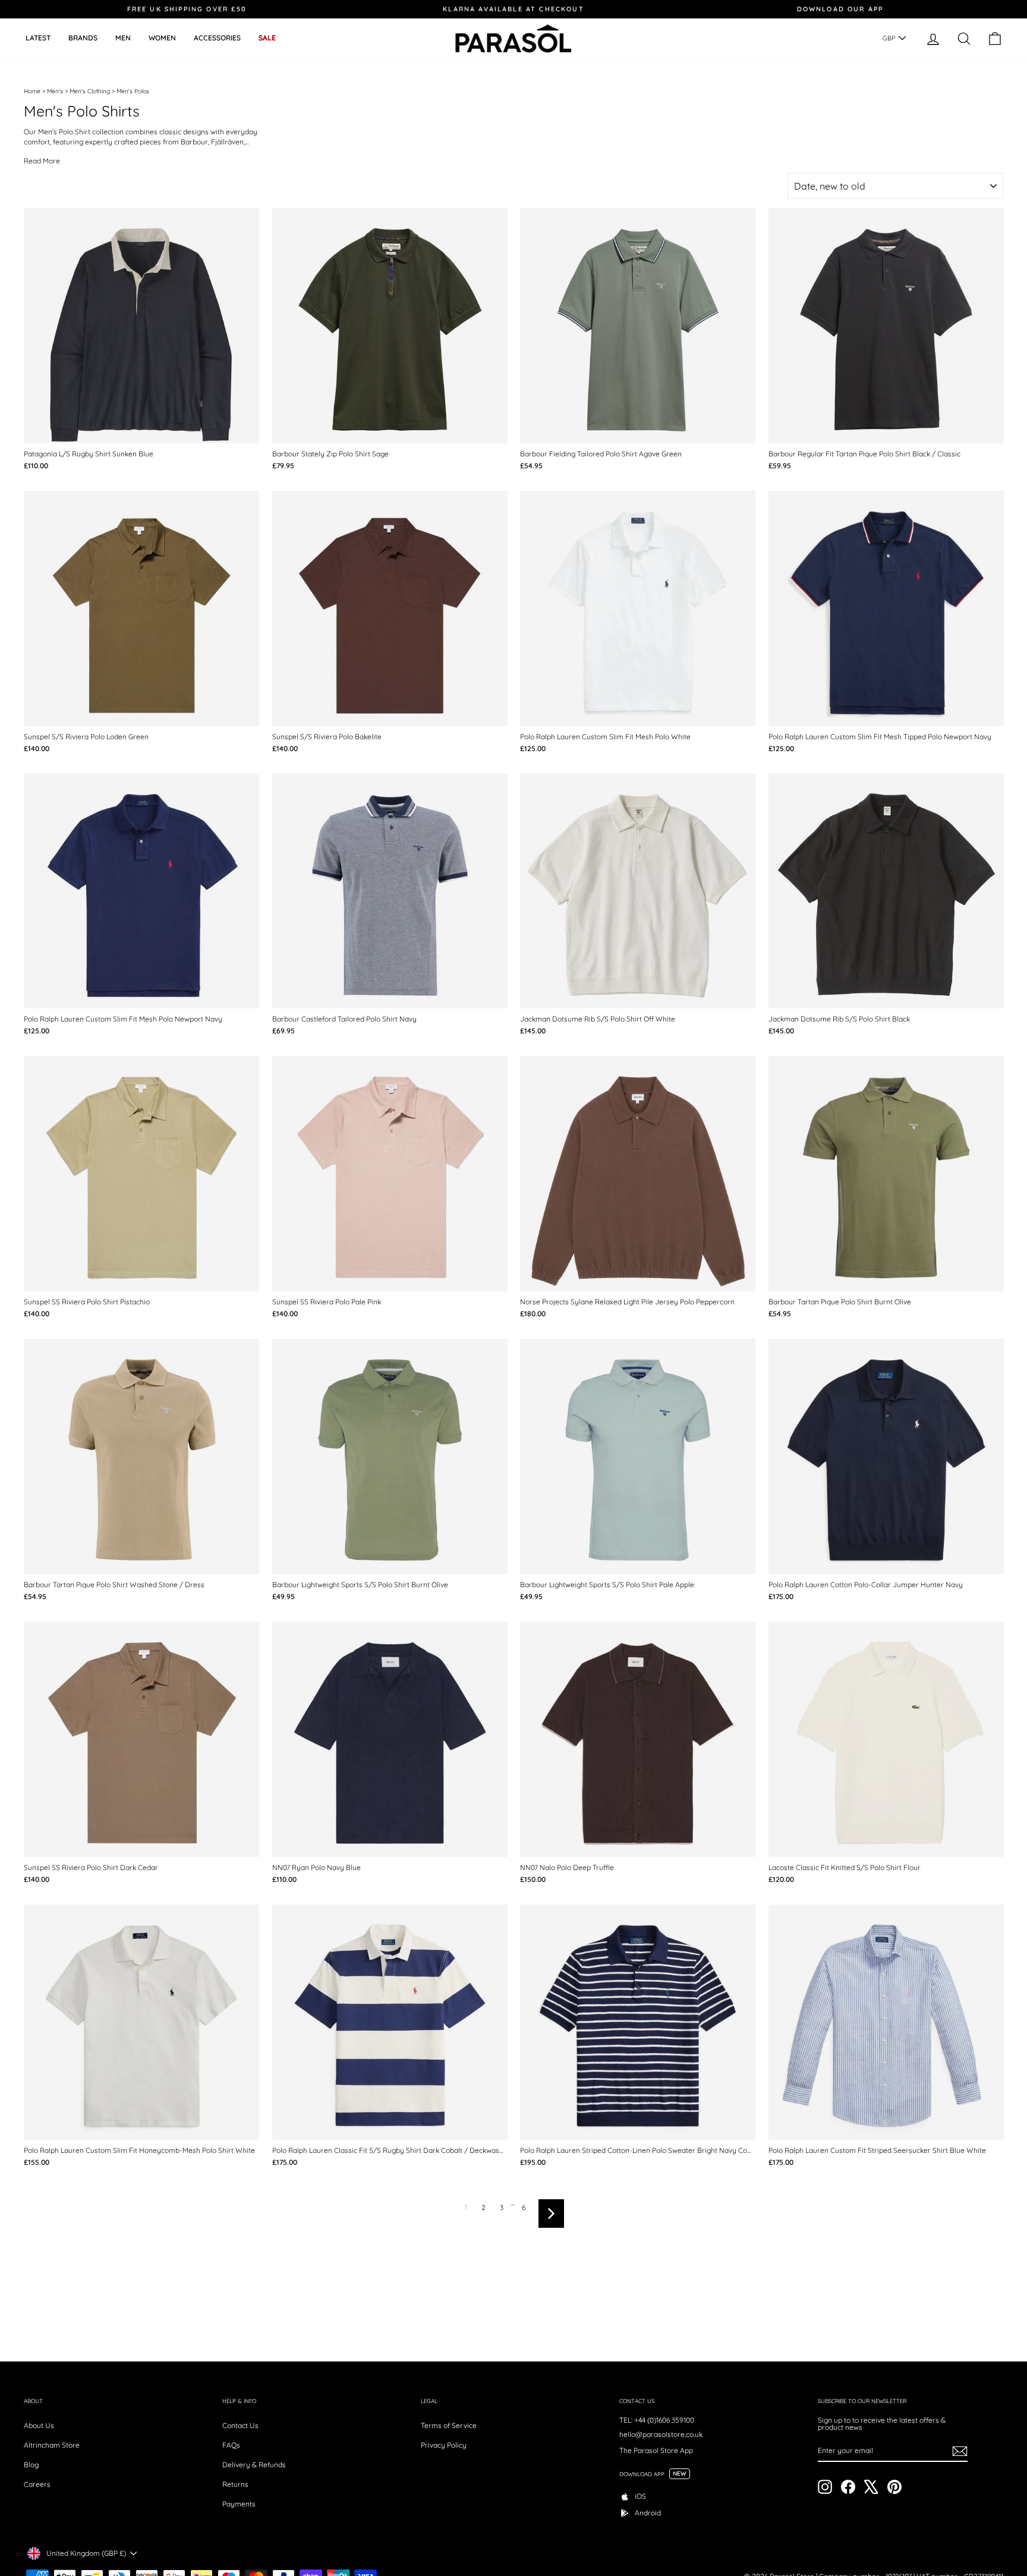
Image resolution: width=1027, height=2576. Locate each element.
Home (32, 91)
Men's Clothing (90, 91)
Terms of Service (449, 2425)
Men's (55, 91)
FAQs (231, 2445)
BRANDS (83, 38)
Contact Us (240, 2425)
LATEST (38, 38)
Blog (31, 2465)
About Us (39, 2425)
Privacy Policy (444, 2445)
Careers (37, 2484)
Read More (42, 161)
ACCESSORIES (217, 38)
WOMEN (162, 38)
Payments (239, 2504)
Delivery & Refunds (254, 2465)
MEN (123, 38)
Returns (235, 2484)
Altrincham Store (52, 2445)
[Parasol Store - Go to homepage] (513, 39)
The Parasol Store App (656, 2450)
